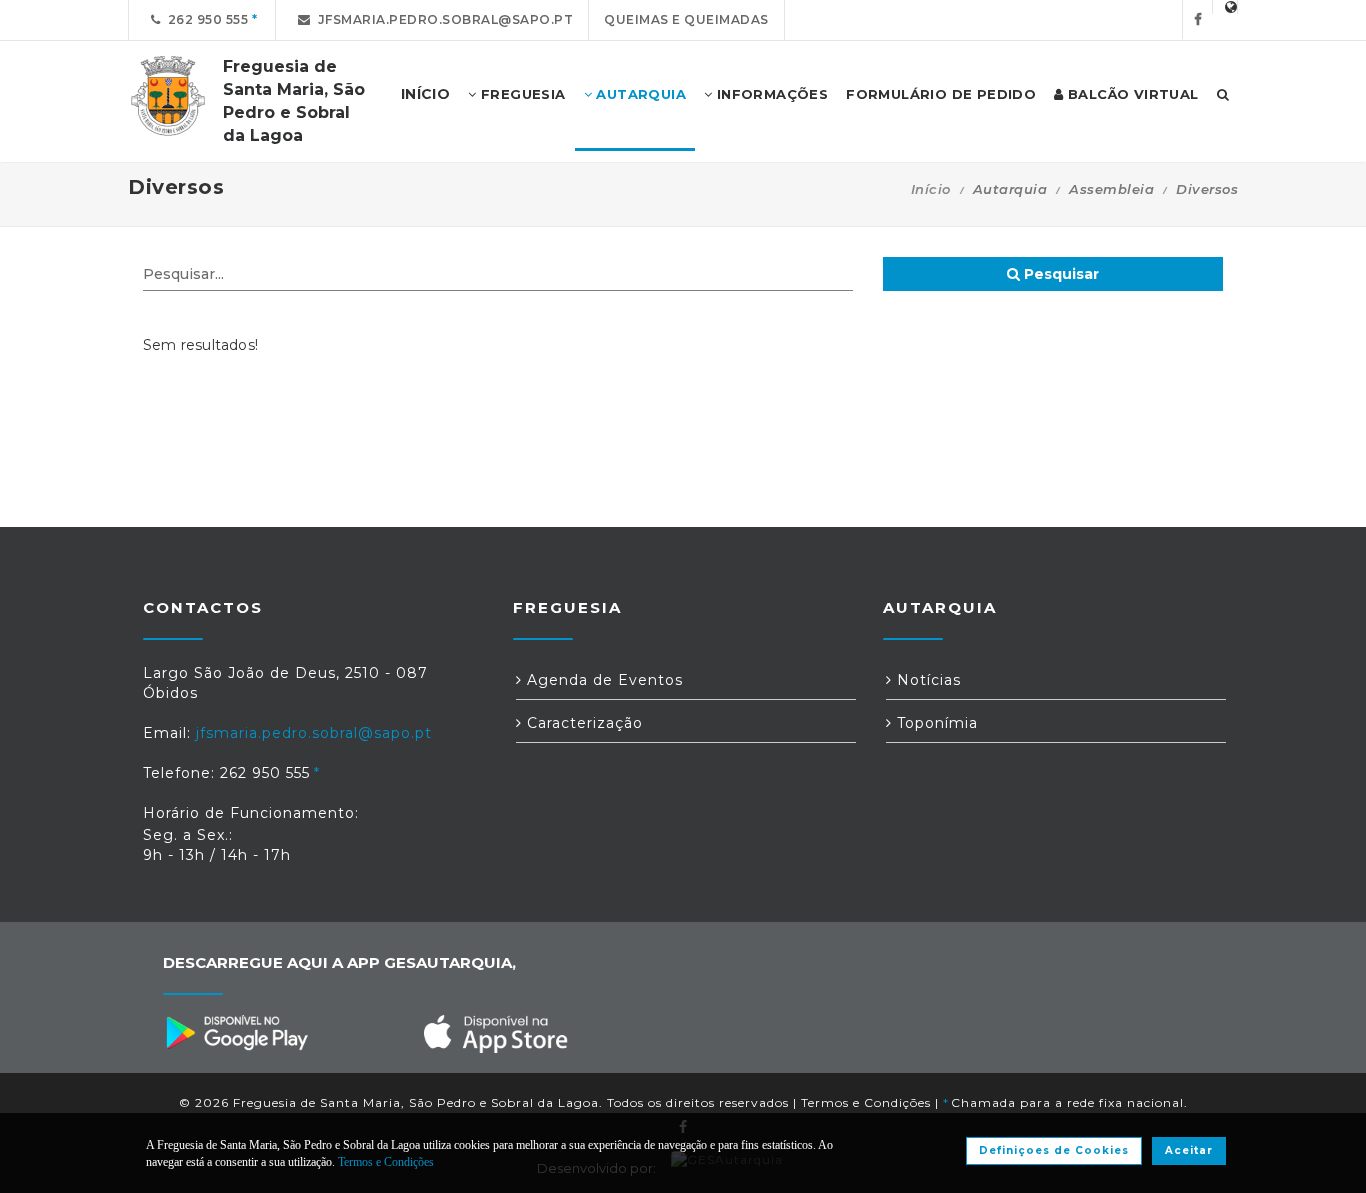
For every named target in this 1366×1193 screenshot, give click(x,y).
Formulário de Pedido (941, 94)
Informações (770, 94)
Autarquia (639, 94)
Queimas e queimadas (686, 19)
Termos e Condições (866, 1102)
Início (931, 189)
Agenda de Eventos (602, 680)
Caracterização (582, 723)
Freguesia (521, 94)
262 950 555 (205, 19)
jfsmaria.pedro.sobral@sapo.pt (442, 19)
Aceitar (1189, 1150)
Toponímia (935, 723)
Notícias (926, 680)
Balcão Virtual (1131, 94)
